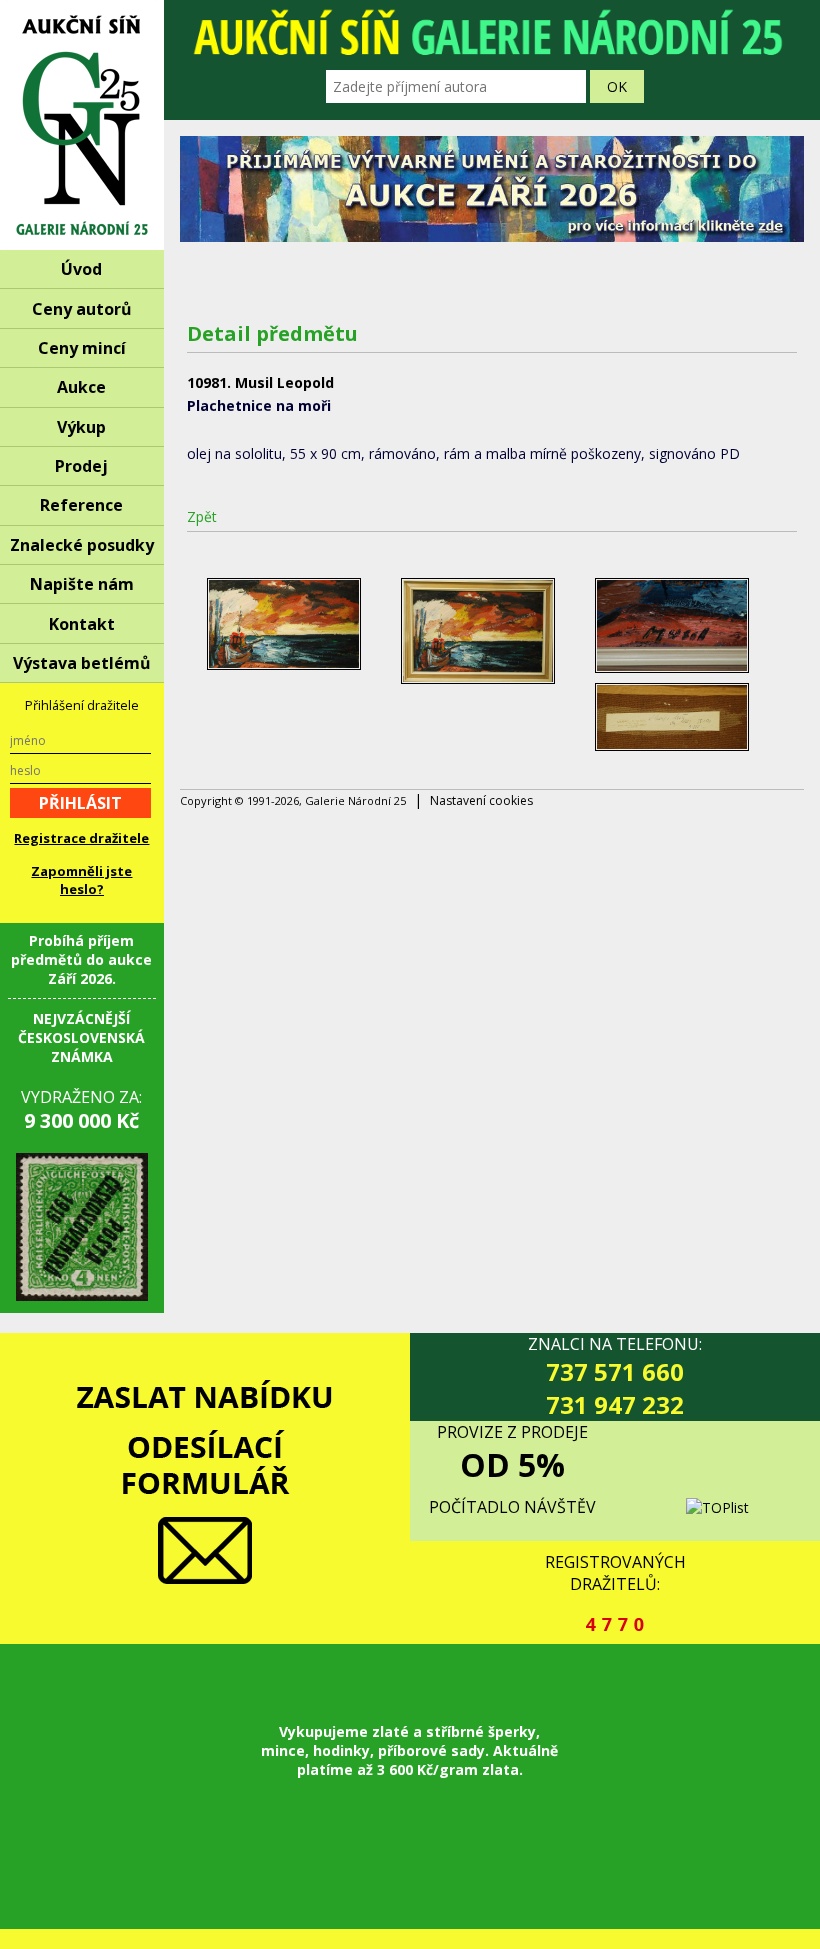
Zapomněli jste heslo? (81, 880)
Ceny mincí (82, 348)
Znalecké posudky (82, 545)
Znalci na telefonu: (615, 1377)
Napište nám (82, 584)
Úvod (81, 269)
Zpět (202, 516)
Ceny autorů (82, 309)
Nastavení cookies (481, 800)
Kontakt (82, 624)
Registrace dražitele (81, 838)
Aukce (81, 387)
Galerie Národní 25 (82, 125)
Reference (81, 505)
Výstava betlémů (82, 663)
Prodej (81, 466)
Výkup (81, 427)
